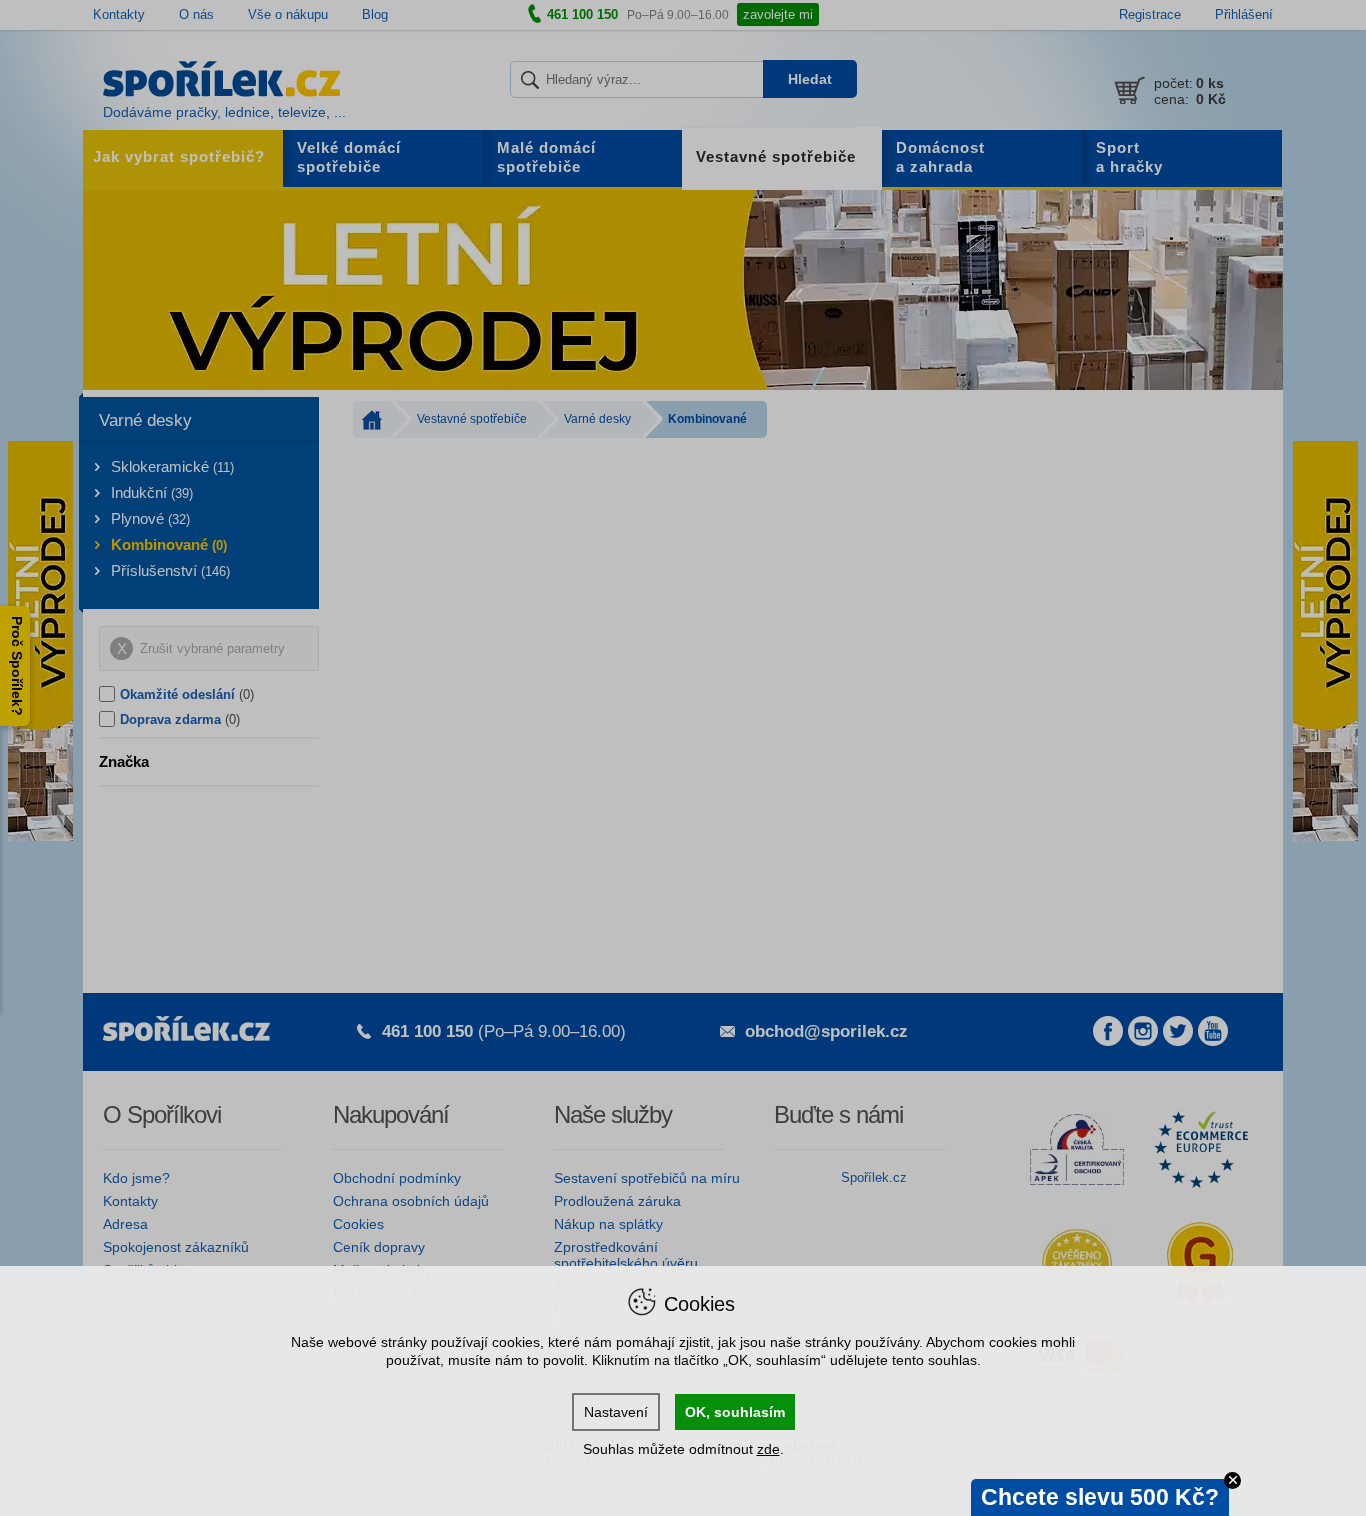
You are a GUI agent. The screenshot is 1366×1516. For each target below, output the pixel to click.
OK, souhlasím (735, 1412)
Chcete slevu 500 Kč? (1100, 1497)
